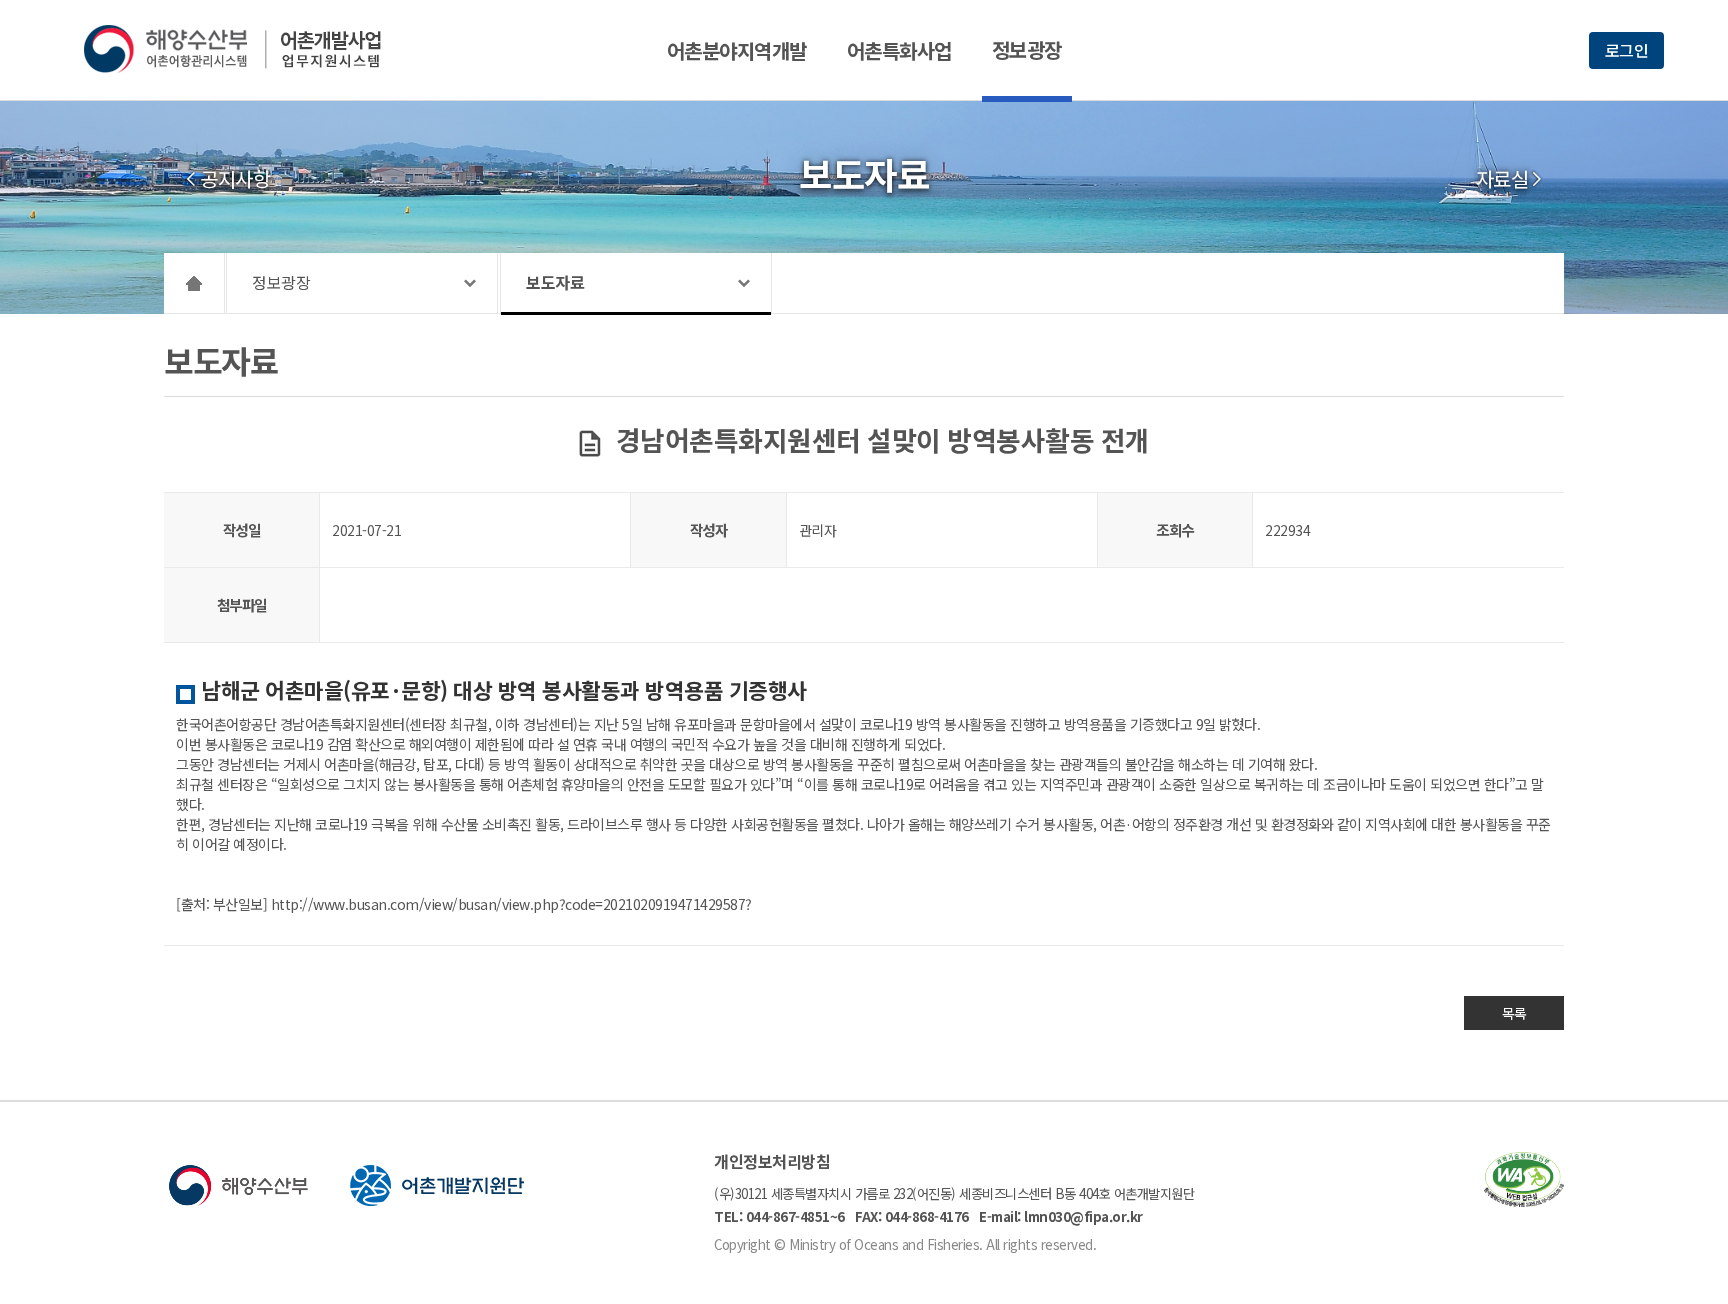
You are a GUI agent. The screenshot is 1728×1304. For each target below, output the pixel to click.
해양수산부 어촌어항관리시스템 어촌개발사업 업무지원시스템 (246, 49)
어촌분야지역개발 (737, 50)
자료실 (1502, 179)
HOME (194, 283)
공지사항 (235, 179)
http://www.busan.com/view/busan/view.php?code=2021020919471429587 (508, 904)
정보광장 (1027, 49)
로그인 (1627, 50)
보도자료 (555, 282)
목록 (1514, 1013)
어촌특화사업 (899, 50)
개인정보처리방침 (772, 1161)
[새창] (1524, 1200)
